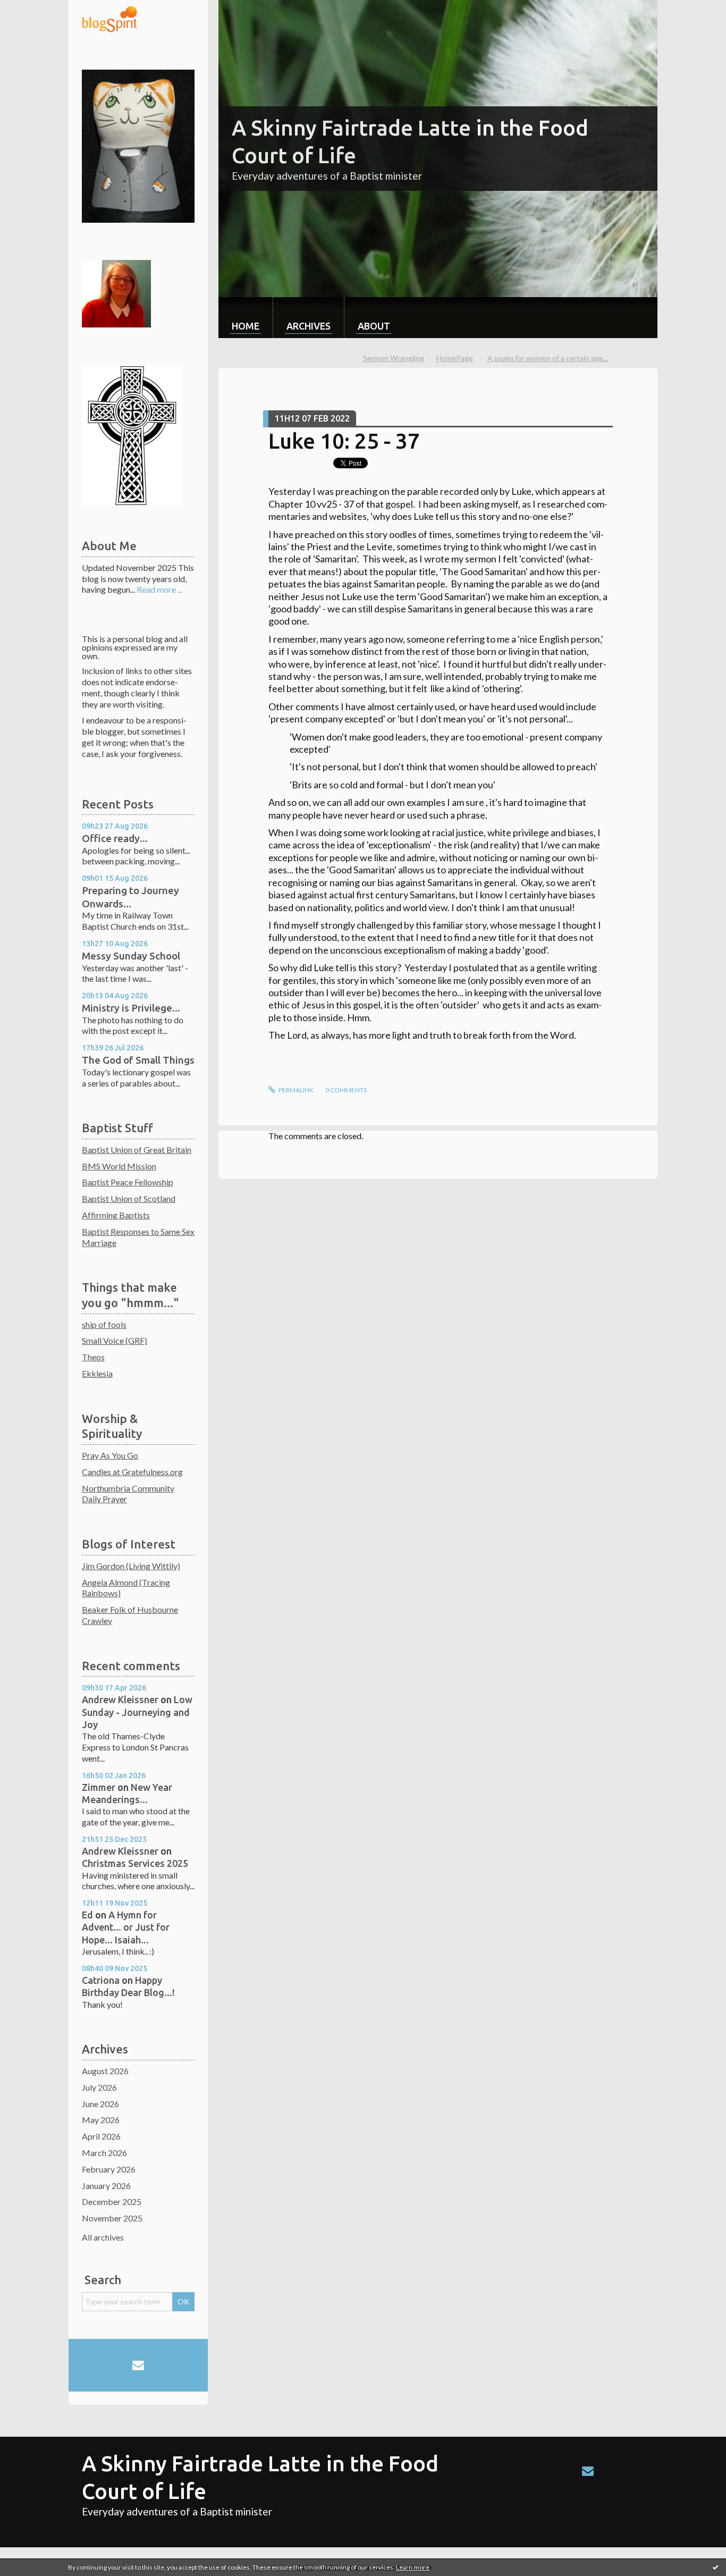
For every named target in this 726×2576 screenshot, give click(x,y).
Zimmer (99, 1787)
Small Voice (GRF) (115, 1340)
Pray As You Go (110, 1455)
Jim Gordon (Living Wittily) (131, 1566)
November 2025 (112, 2218)
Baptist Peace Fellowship (128, 1182)
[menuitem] (246, 318)
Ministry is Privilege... (131, 1008)
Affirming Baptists (116, 1215)
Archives (309, 326)
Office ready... (115, 838)
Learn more (413, 2567)
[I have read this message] (715, 2567)
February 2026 (109, 2169)
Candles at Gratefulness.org (132, 1472)
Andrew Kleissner (120, 1699)
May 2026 (101, 2120)
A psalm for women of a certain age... (548, 358)
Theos (93, 1357)
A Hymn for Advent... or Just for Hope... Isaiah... (126, 1927)
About (374, 326)
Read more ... (159, 589)
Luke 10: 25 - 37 (344, 441)
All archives (103, 2237)
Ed (87, 1915)
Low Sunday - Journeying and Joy (137, 1712)
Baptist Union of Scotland (129, 1198)
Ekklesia (97, 1373)
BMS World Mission (119, 1166)
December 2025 (112, 2202)
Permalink (296, 1090)
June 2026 (100, 2104)
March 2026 (104, 2153)
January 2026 (106, 2186)
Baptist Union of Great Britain (137, 1150)
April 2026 (101, 2136)
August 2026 (105, 2071)
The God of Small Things (138, 1060)
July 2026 (99, 2087)
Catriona (101, 1980)
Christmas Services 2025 (135, 1863)
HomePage (455, 358)
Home (246, 326)
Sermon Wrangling (394, 358)
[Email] (138, 2365)
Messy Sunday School (131, 956)
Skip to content (33, 9)
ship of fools (104, 1324)
